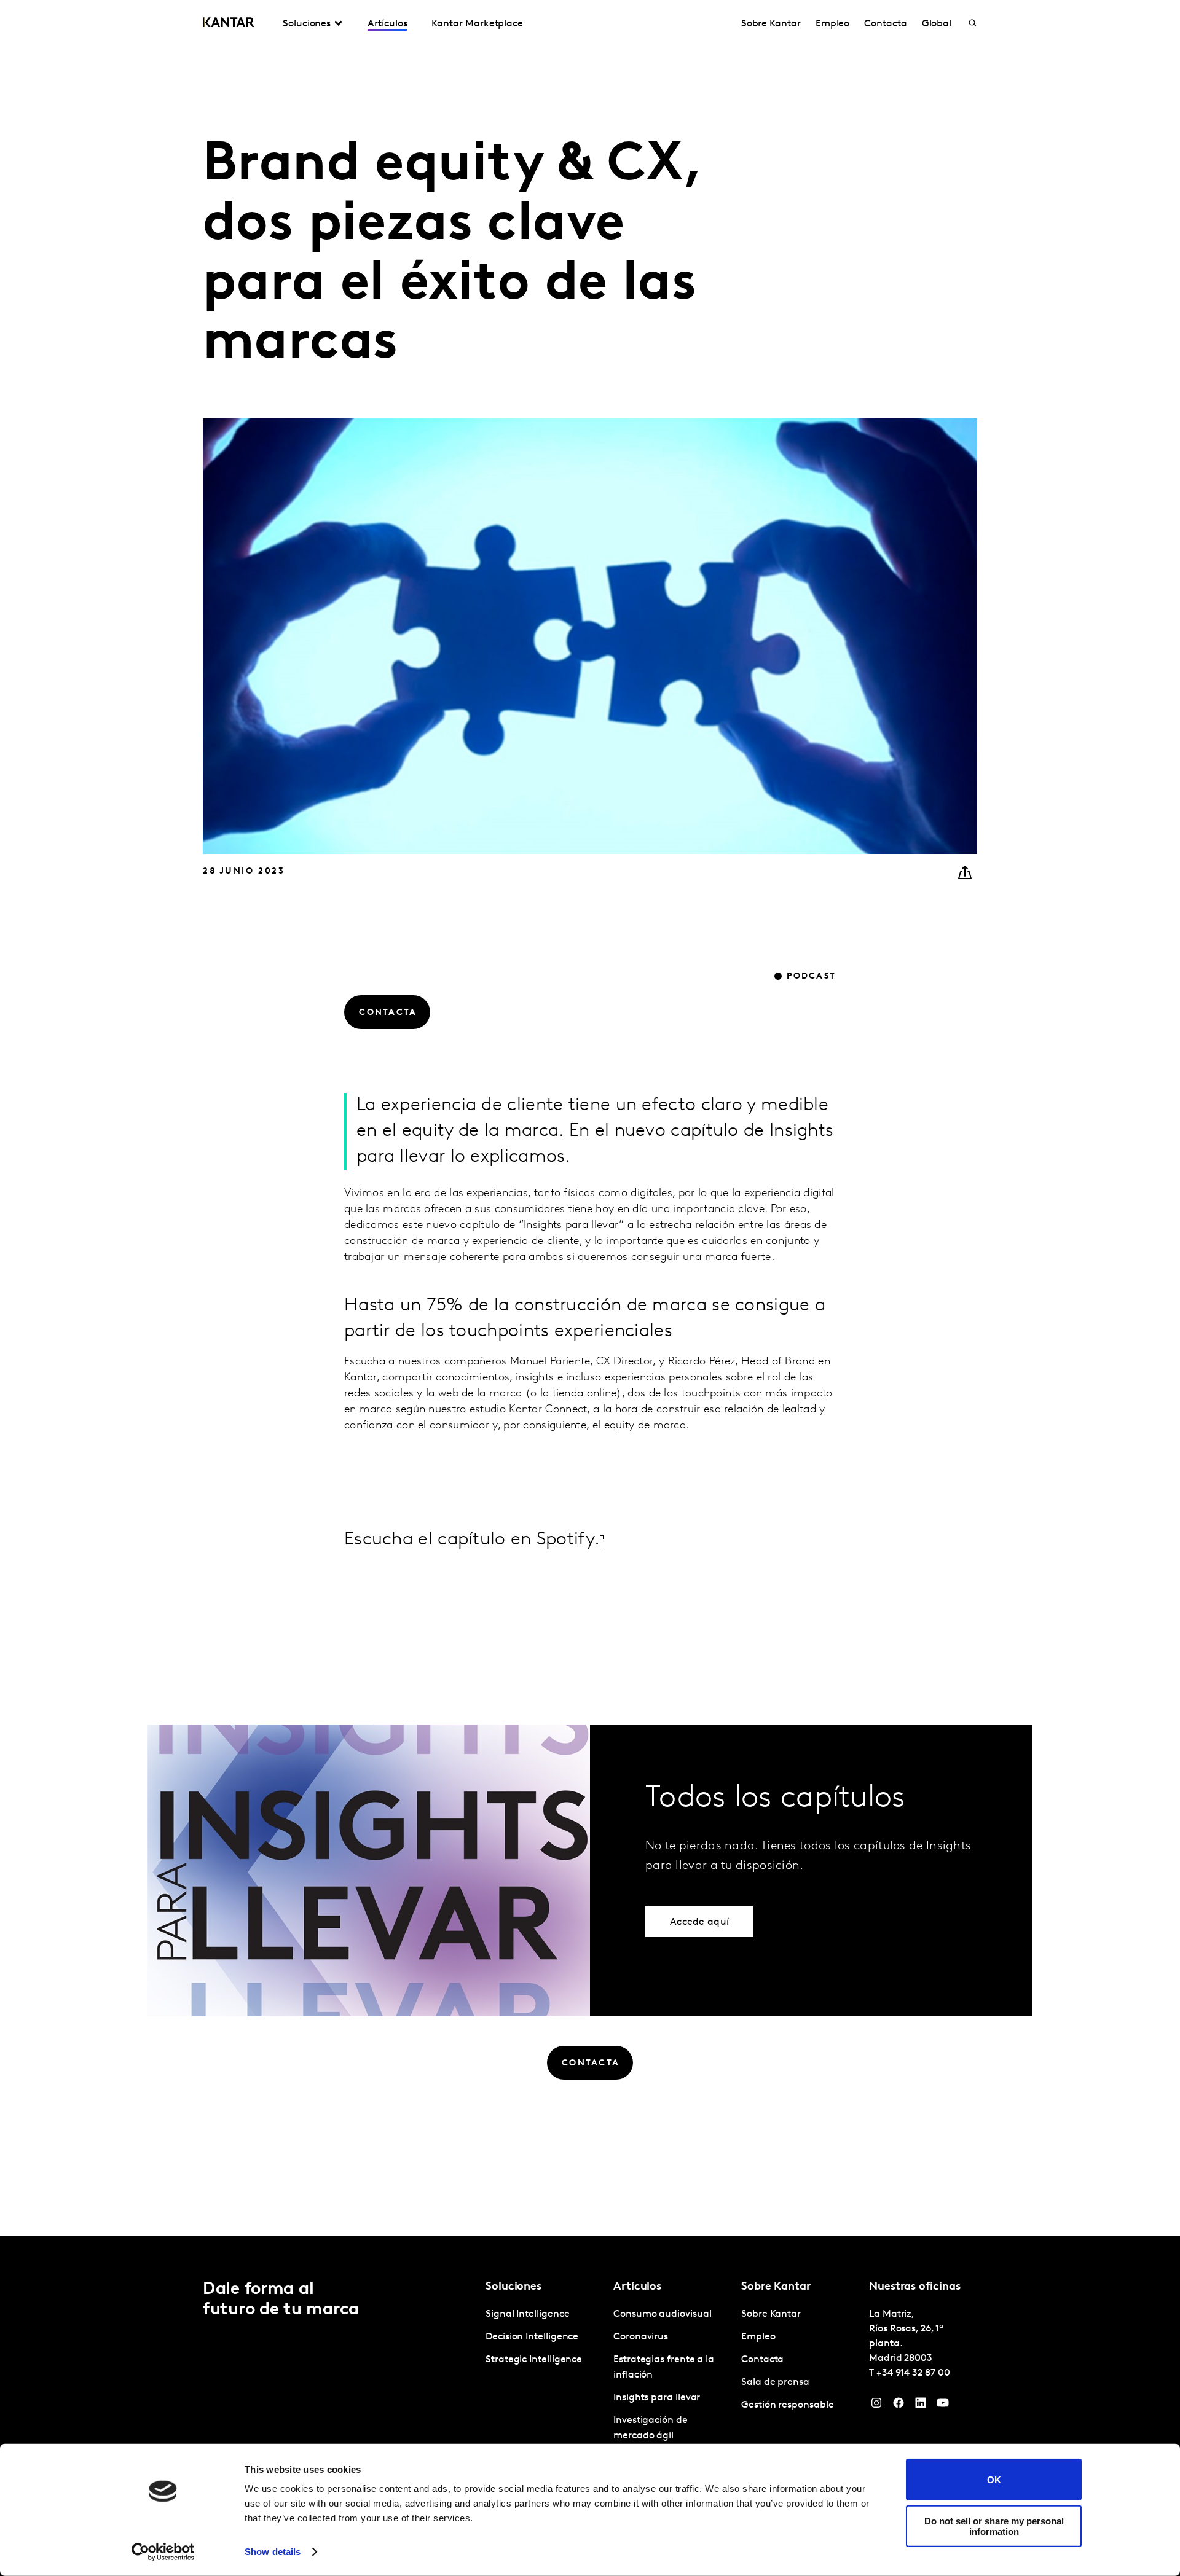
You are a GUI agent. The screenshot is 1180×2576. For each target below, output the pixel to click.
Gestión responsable (787, 2405)
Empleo (833, 24)
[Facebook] (899, 2406)
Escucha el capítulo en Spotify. (472, 1540)
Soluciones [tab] (307, 24)
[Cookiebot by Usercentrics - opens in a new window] (163, 2552)
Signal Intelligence (527, 2314)
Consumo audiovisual (662, 2314)
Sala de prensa (775, 2382)
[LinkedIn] (921, 2406)
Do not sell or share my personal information (994, 2526)
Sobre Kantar (771, 24)
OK (994, 2479)
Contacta (885, 24)
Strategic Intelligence (534, 2360)
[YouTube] (943, 2406)
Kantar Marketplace (477, 24)
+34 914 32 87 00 (913, 2373)
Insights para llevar (657, 2398)
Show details (273, 2552)
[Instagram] (876, 2406)
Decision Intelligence (532, 2337)
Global (937, 24)
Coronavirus (641, 2337)
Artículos (387, 24)
